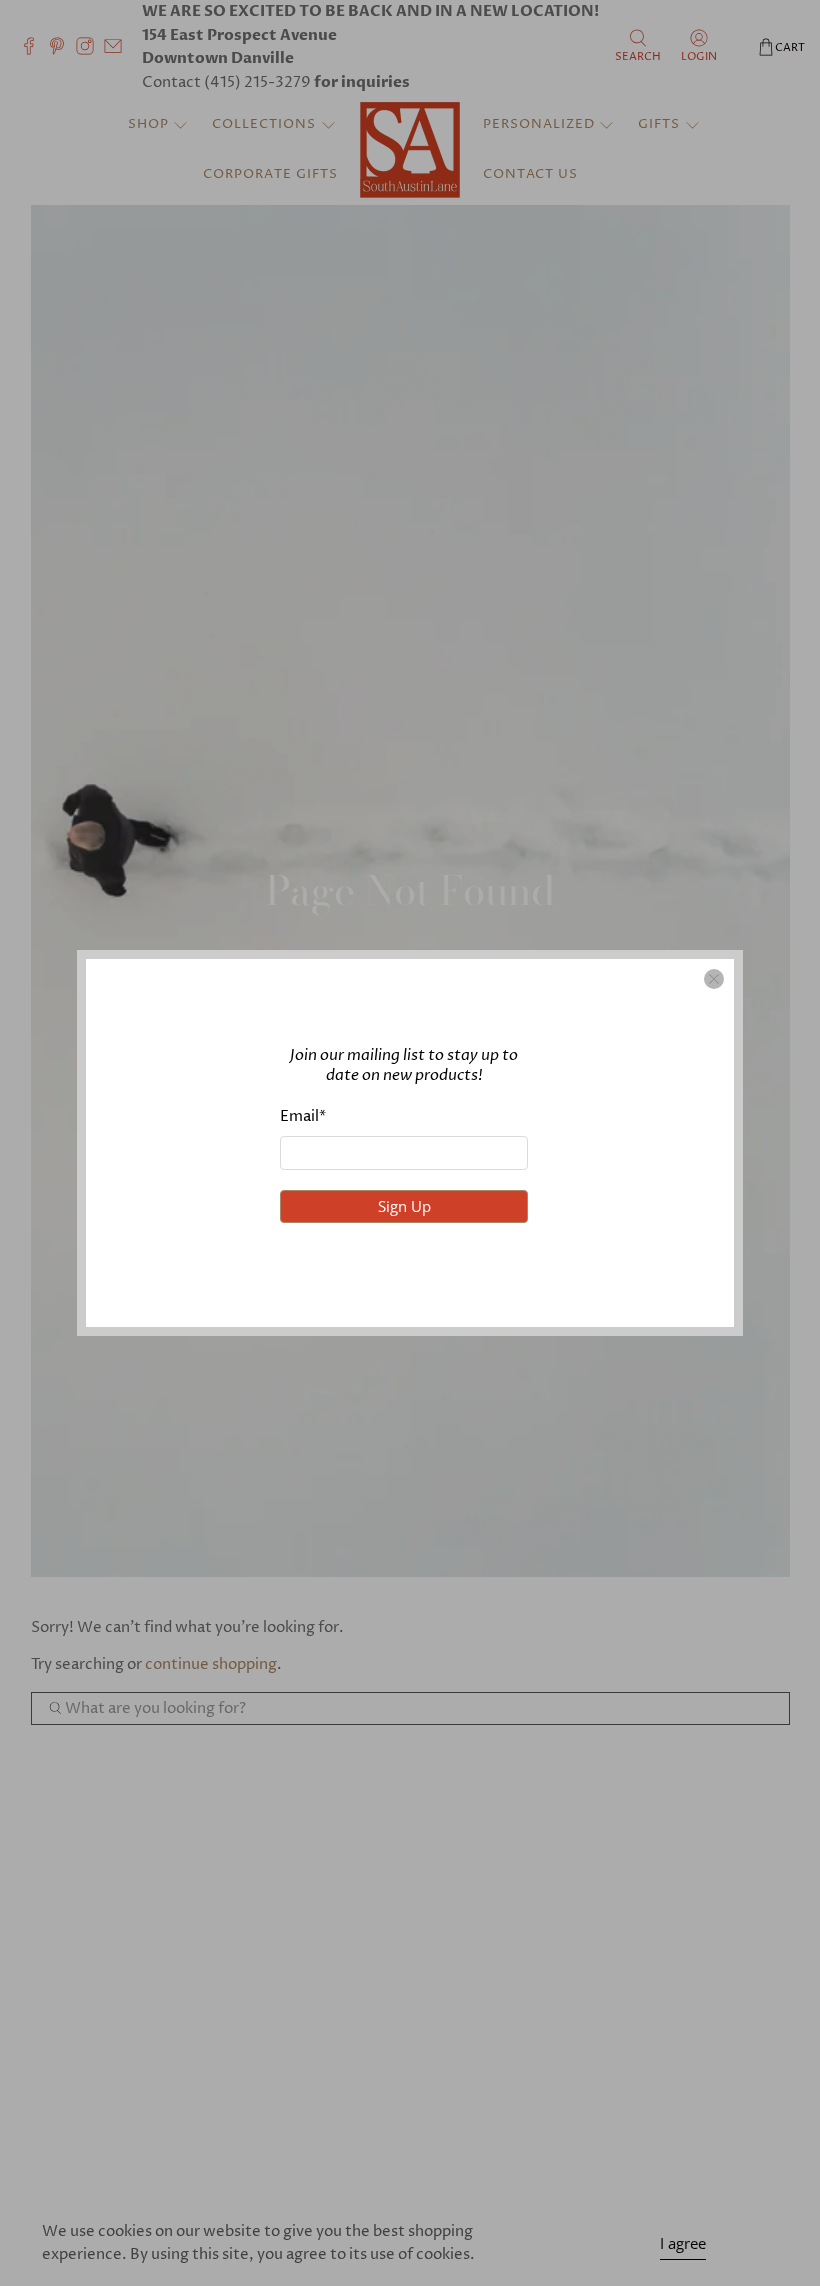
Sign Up (404, 1206)
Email (303, 1116)
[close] (714, 979)
